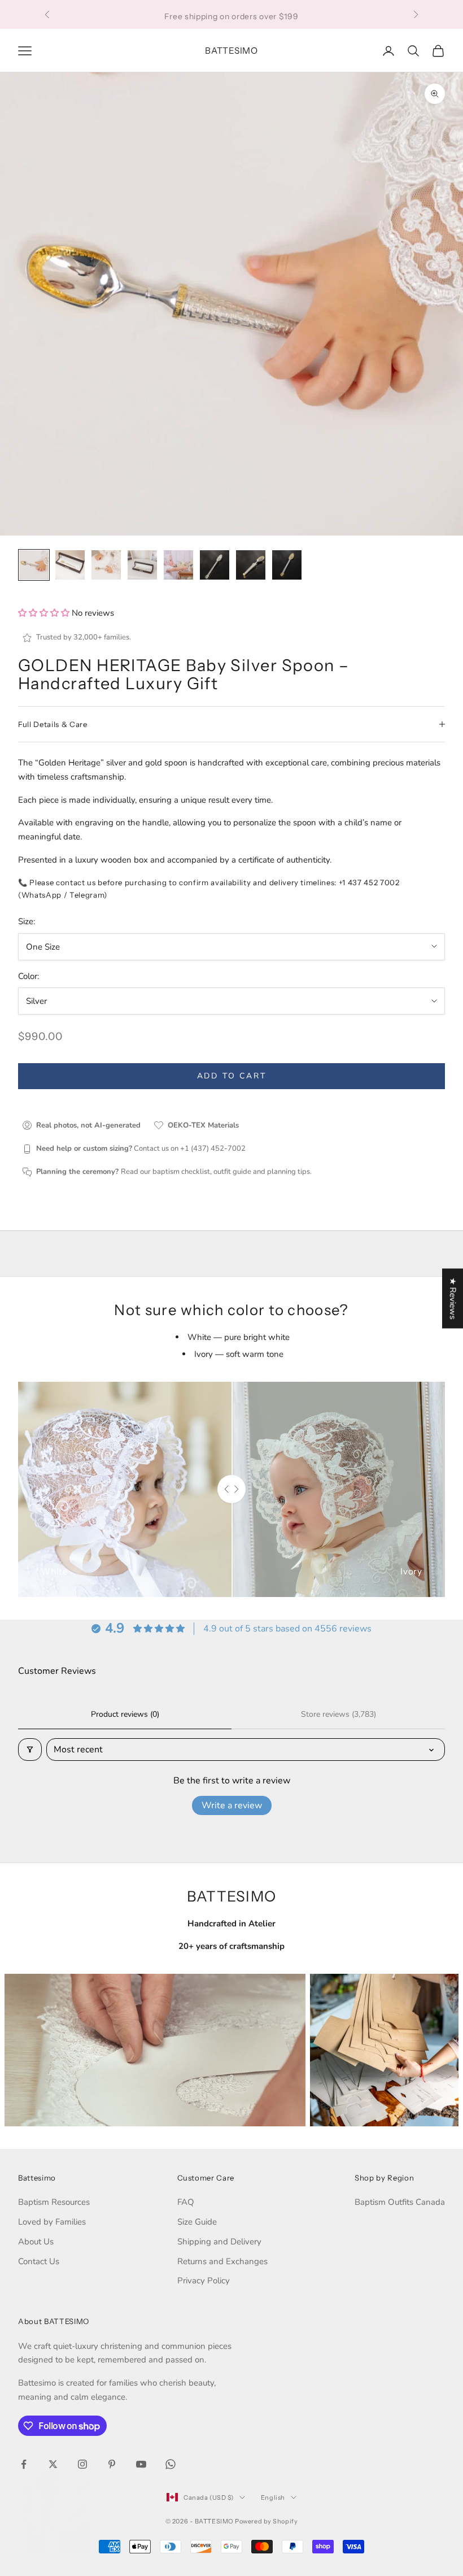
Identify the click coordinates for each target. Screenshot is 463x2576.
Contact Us (39, 2261)
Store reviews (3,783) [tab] (338, 1714)
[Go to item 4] (142, 565)
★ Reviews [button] (453, 1299)
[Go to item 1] (34, 565)
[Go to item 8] (287, 565)
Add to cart (232, 1076)
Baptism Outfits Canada (400, 2202)
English (273, 2497)
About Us (36, 2242)
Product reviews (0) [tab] (125, 1714)
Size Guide (197, 2222)
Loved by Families (52, 2222)
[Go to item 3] (106, 565)
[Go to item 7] (251, 565)
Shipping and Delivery (219, 2242)
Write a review (232, 1805)
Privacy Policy (204, 2281)
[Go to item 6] (215, 565)
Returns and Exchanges (222, 2261)
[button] (45, 613)
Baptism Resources (54, 2202)
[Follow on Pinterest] (112, 2464)
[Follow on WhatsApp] (171, 2464)
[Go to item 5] (178, 565)
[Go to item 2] (70, 565)
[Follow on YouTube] (141, 2464)
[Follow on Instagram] (82, 2464)
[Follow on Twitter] (53, 2464)
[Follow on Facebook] (24, 2464)
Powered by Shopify (266, 2521)
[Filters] (30, 1750)
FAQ (186, 2202)
